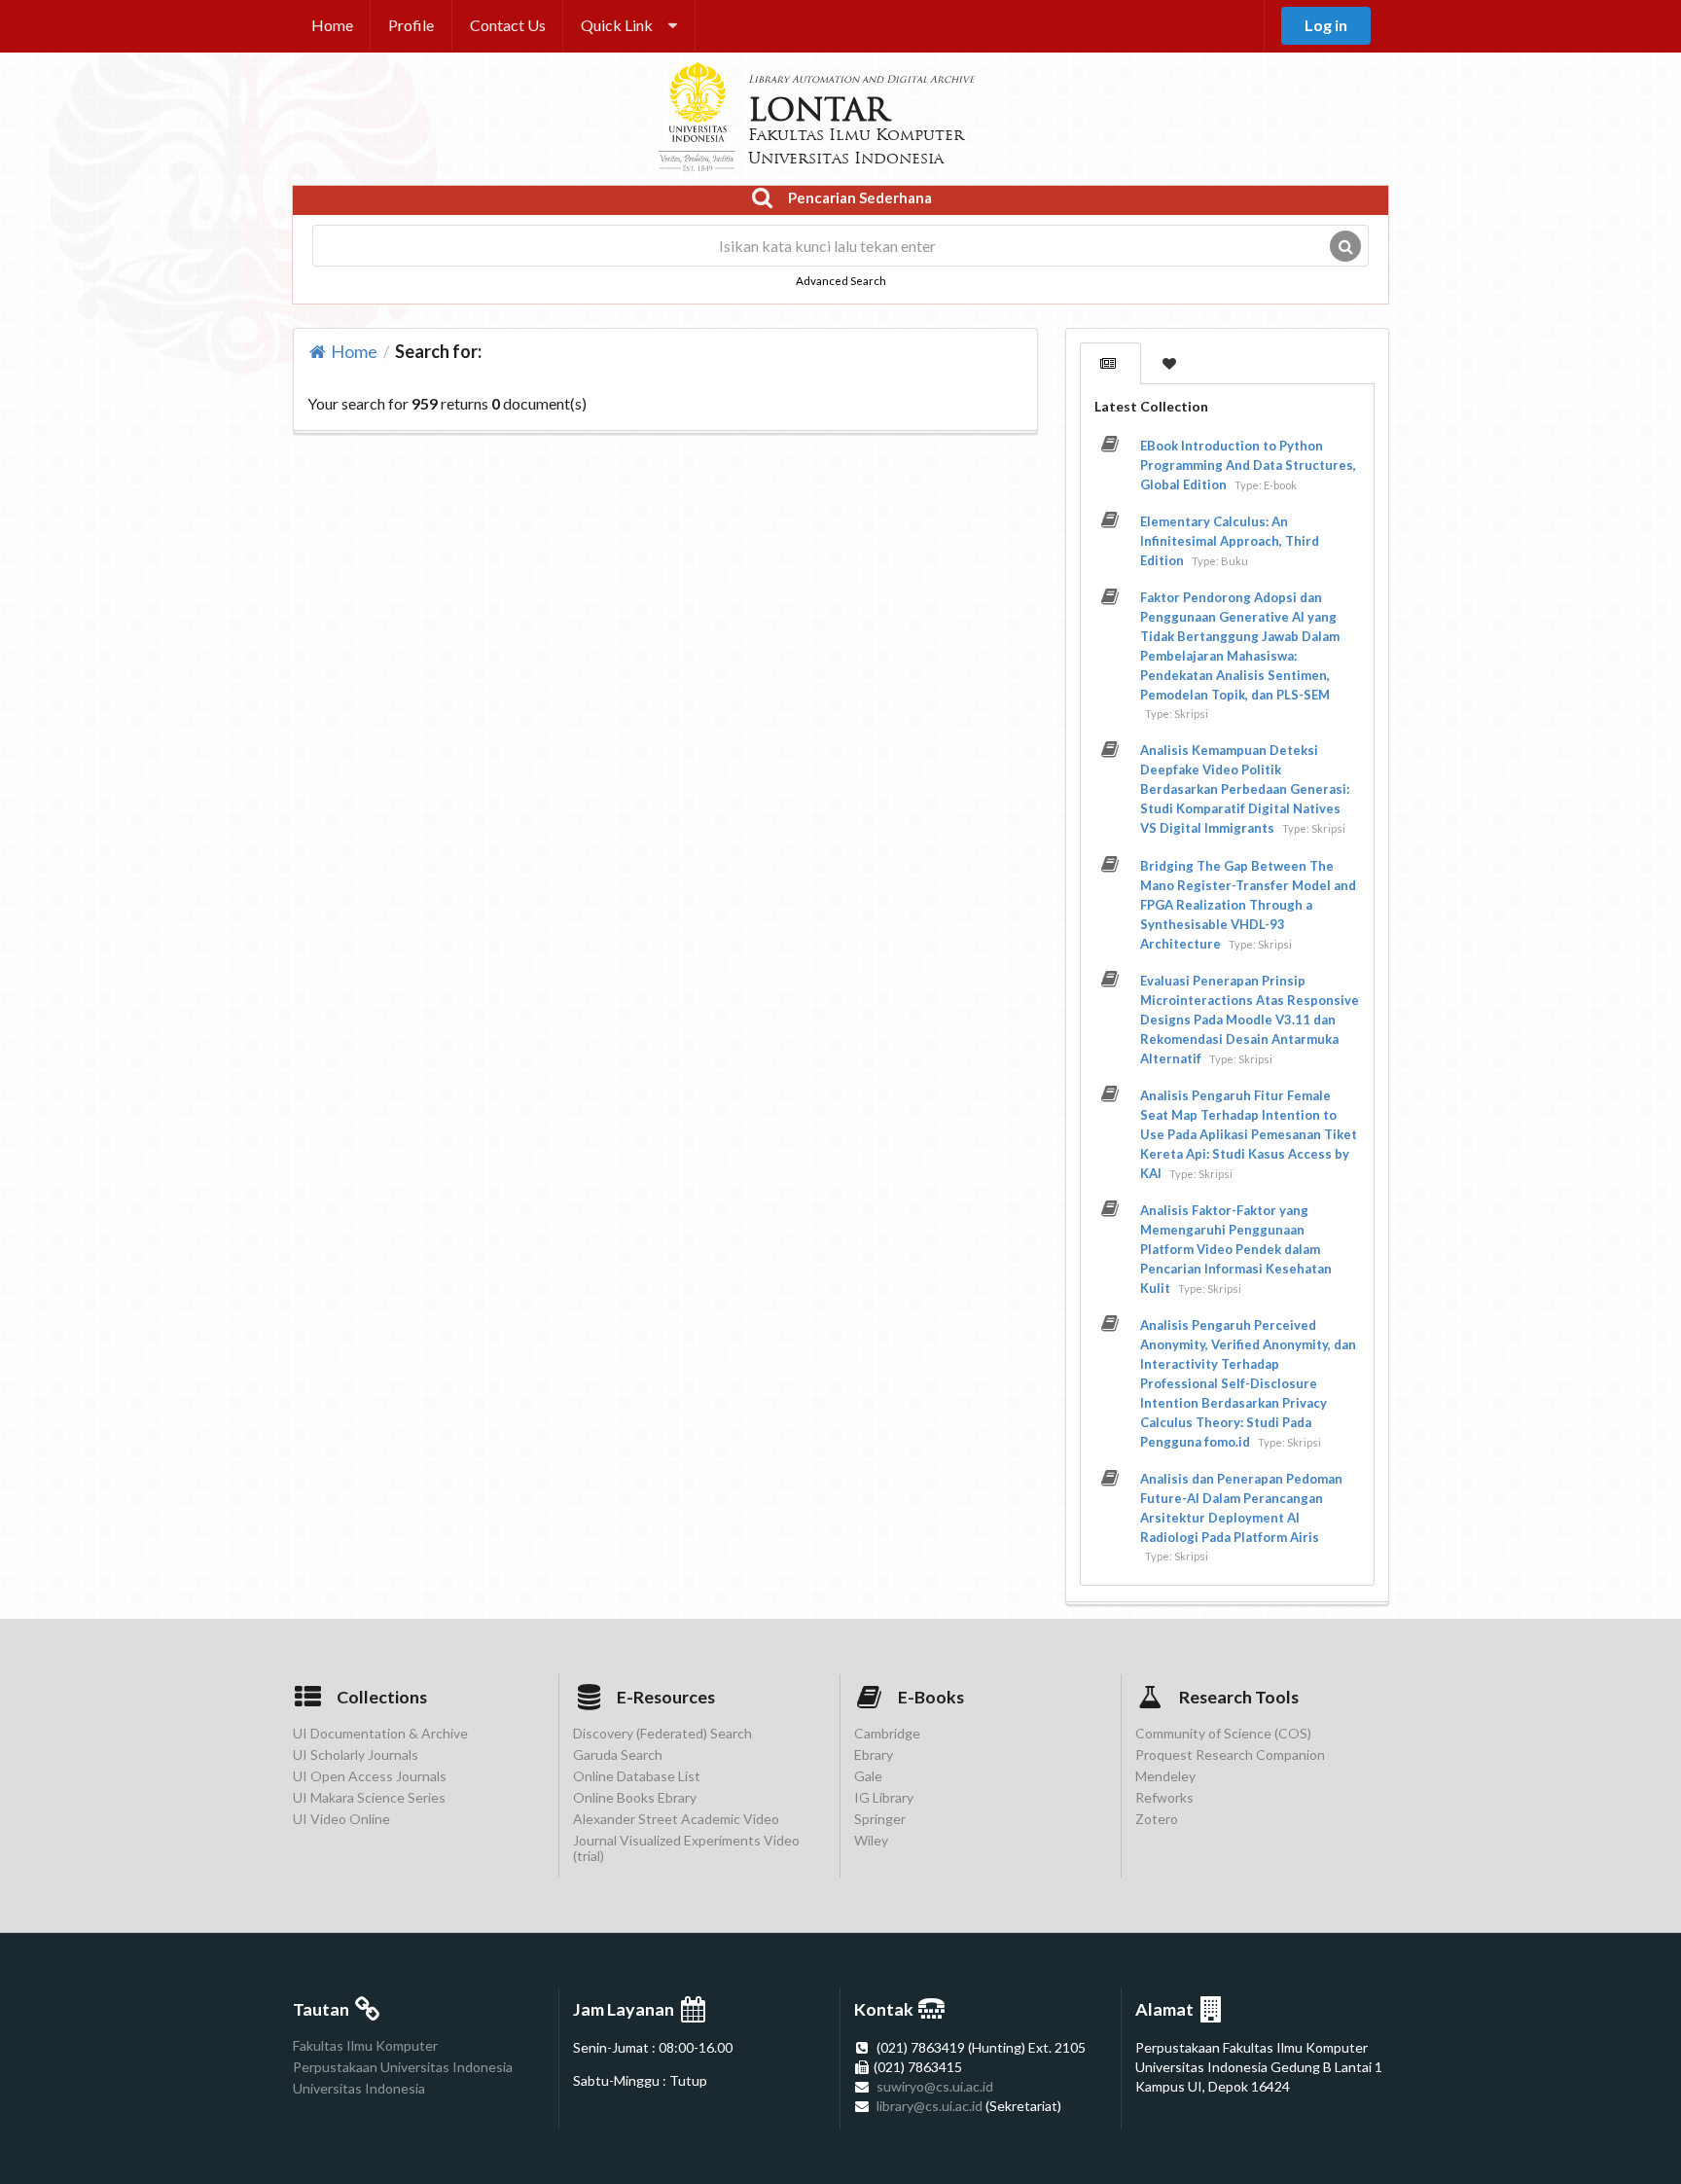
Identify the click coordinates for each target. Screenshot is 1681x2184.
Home (332, 25)
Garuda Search (618, 1754)
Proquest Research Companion (1230, 1754)
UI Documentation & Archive (380, 1734)
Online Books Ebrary (635, 1797)
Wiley (871, 1840)
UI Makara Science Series (369, 1797)
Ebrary (874, 1754)
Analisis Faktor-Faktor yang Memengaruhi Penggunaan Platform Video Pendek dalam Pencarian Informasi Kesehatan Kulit (1236, 1249)
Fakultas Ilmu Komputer (365, 2046)
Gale (868, 1776)
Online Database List (637, 1776)
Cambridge (887, 1734)
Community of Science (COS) (1223, 1734)
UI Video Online (341, 1819)
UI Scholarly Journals (356, 1754)
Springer (880, 1819)
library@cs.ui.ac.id (930, 2106)
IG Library (884, 1797)
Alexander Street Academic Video (676, 1819)
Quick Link (617, 25)
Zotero (1157, 1819)
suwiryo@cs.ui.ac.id (935, 2086)
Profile (411, 25)
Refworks (1164, 1797)
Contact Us (508, 25)
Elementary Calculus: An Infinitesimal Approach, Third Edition (1230, 541)
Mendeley (1165, 1776)
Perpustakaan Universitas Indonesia (403, 2067)
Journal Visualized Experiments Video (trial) (686, 1848)
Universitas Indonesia (359, 2088)
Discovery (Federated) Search (662, 1734)
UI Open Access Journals (370, 1776)
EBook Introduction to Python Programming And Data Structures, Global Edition (1248, 465)
